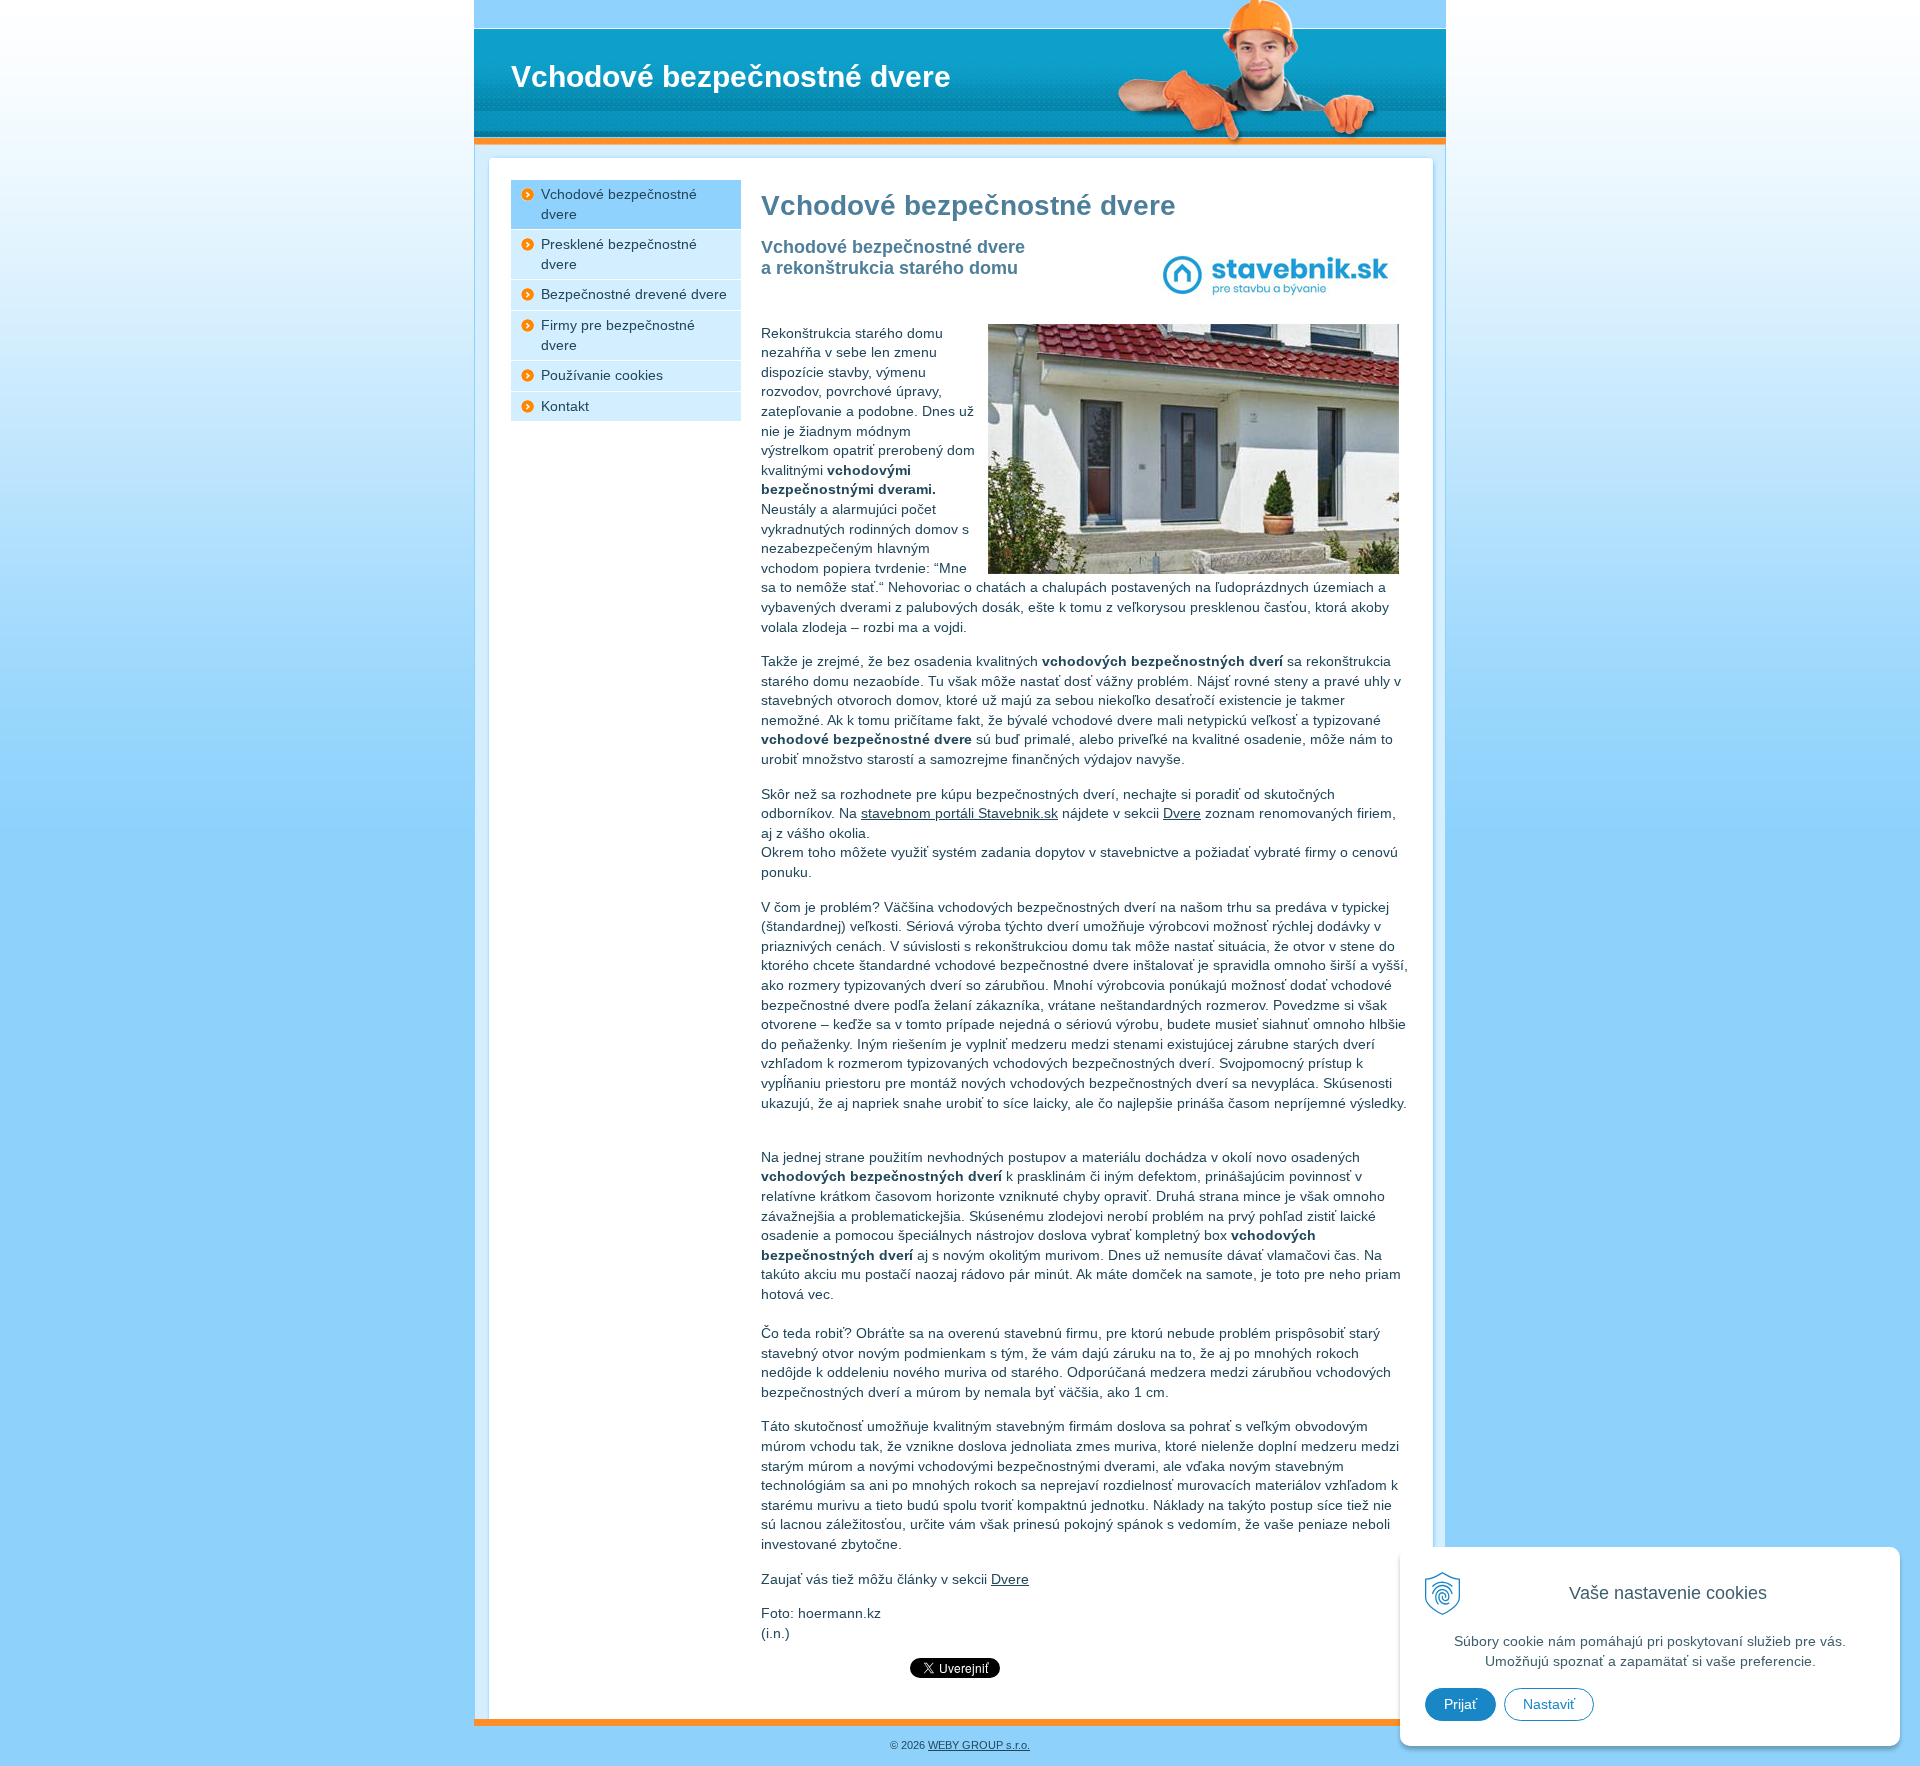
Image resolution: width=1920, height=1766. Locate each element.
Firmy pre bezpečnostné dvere (618, 335)
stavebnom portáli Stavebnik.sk (959, 813)
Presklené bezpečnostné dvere (619, 254)
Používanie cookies (602, 375)
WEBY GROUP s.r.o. (979, 1745)
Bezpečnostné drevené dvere (634, 294)
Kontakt (565, 406)
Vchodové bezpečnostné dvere (619, 204)
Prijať (1460, 1704)
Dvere (1182, 813)
